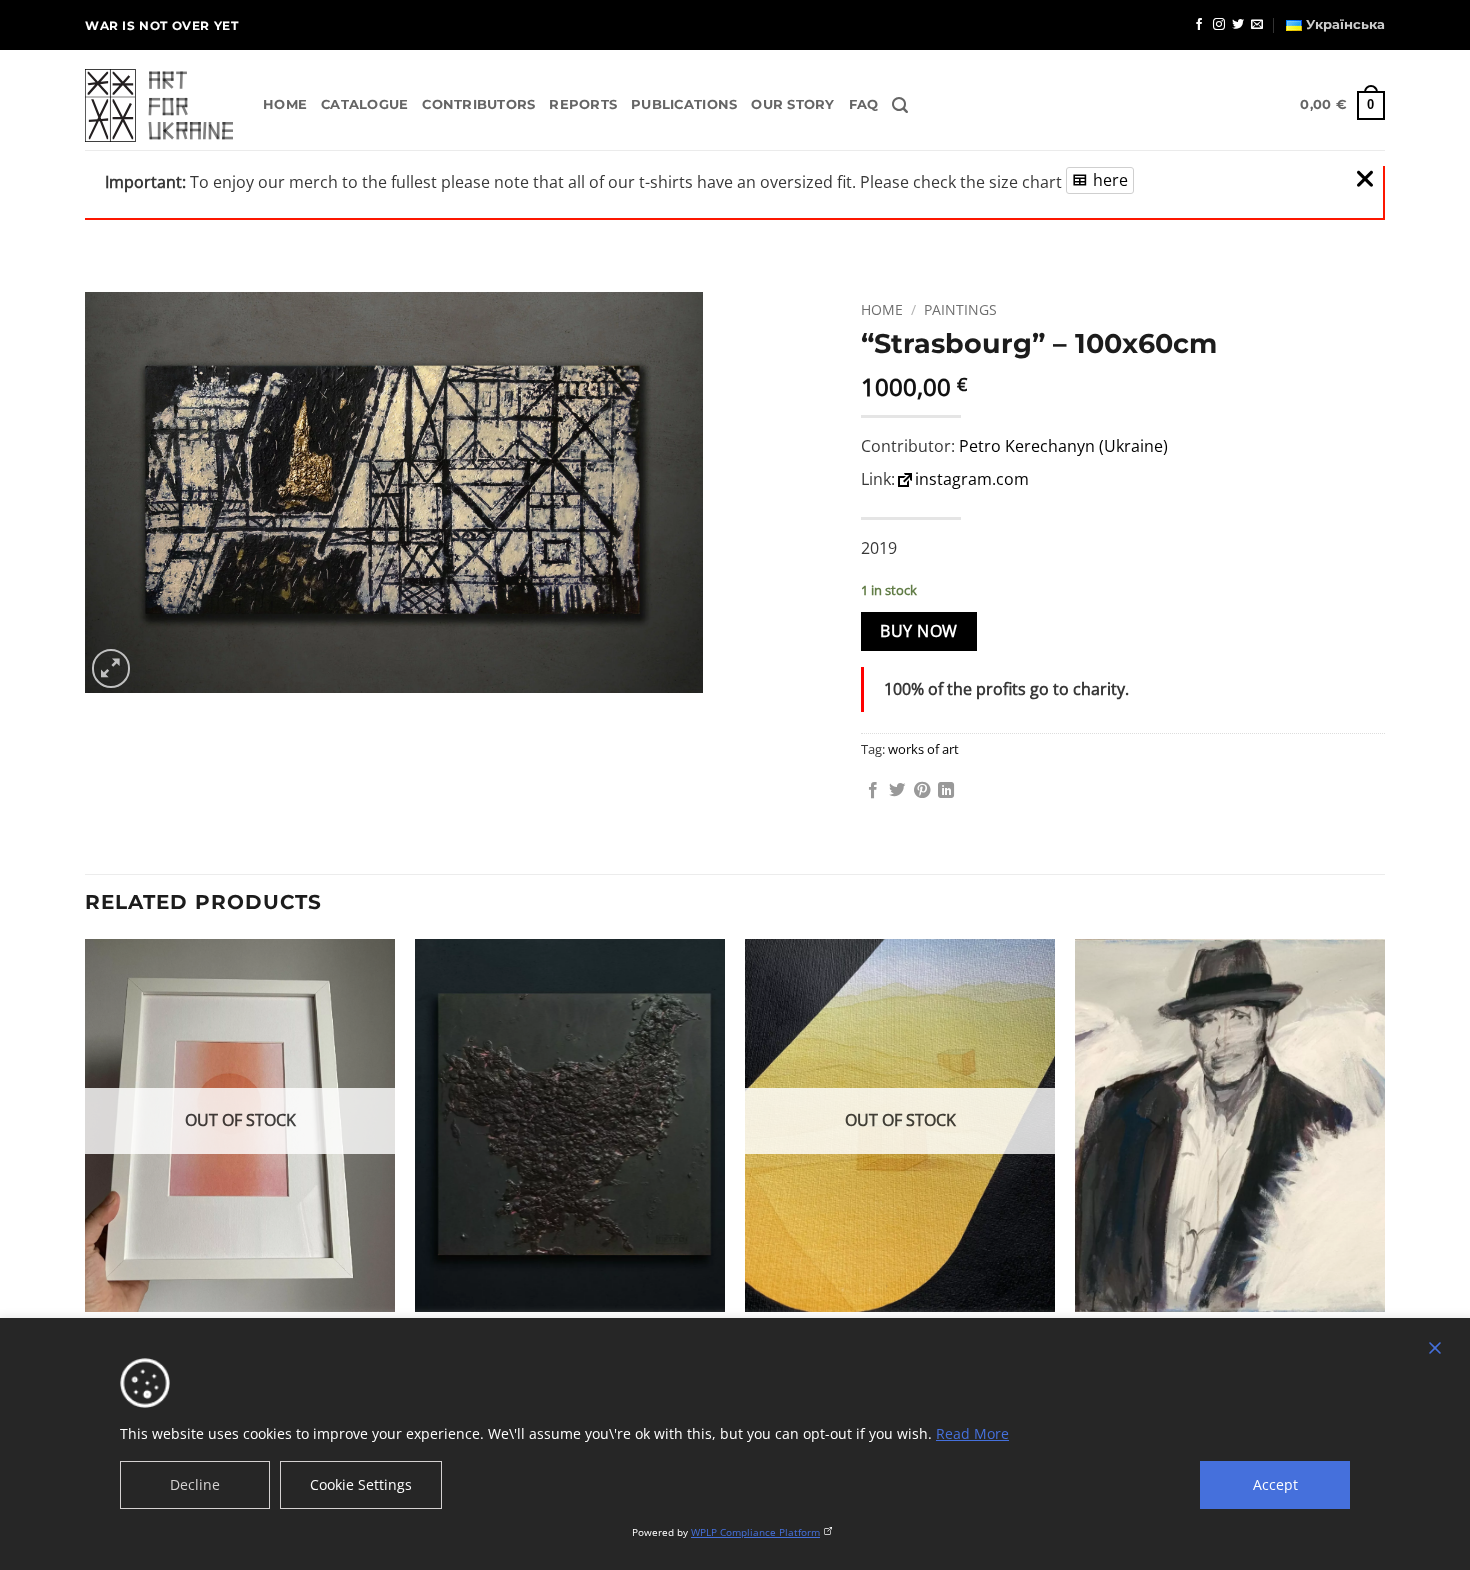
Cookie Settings (361, 1484)
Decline (195, 1484)
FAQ (864, 104)
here (1110, 180)
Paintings (960, 309)
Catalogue (364, 104)
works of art (923, 749)
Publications (684, 104)
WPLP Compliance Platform (755, 1532)
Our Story (792, 104)
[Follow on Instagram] (1219, 25)
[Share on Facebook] (873, 791)
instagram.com (972, 479)
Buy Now (918, 631)
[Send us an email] (1257, 25)
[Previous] (86, 1195)
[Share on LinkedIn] (946, 791)
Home (285, 104)
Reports (583, 104)
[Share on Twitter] (897, 791)
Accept (1275, 1484)
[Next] (1384, 1195)
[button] (900, 105)
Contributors (478, 104)
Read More (972, 1433)
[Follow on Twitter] (1238, 25)
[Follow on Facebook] (1199, 25)
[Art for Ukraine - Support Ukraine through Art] (159, 106)
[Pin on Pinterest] (922, 791)
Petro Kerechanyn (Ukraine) (1063, 446)
